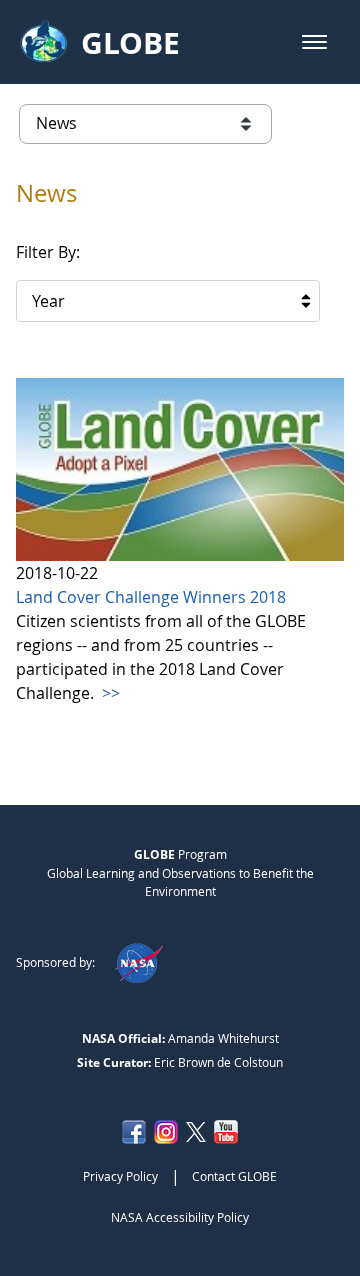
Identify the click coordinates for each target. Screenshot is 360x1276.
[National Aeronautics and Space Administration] (138, 962)
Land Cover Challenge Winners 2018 (151, 597)
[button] (314, 42)
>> (109, 693)
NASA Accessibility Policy (180, 1217)
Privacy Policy (120, 1176)
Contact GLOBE (234, 1176)
